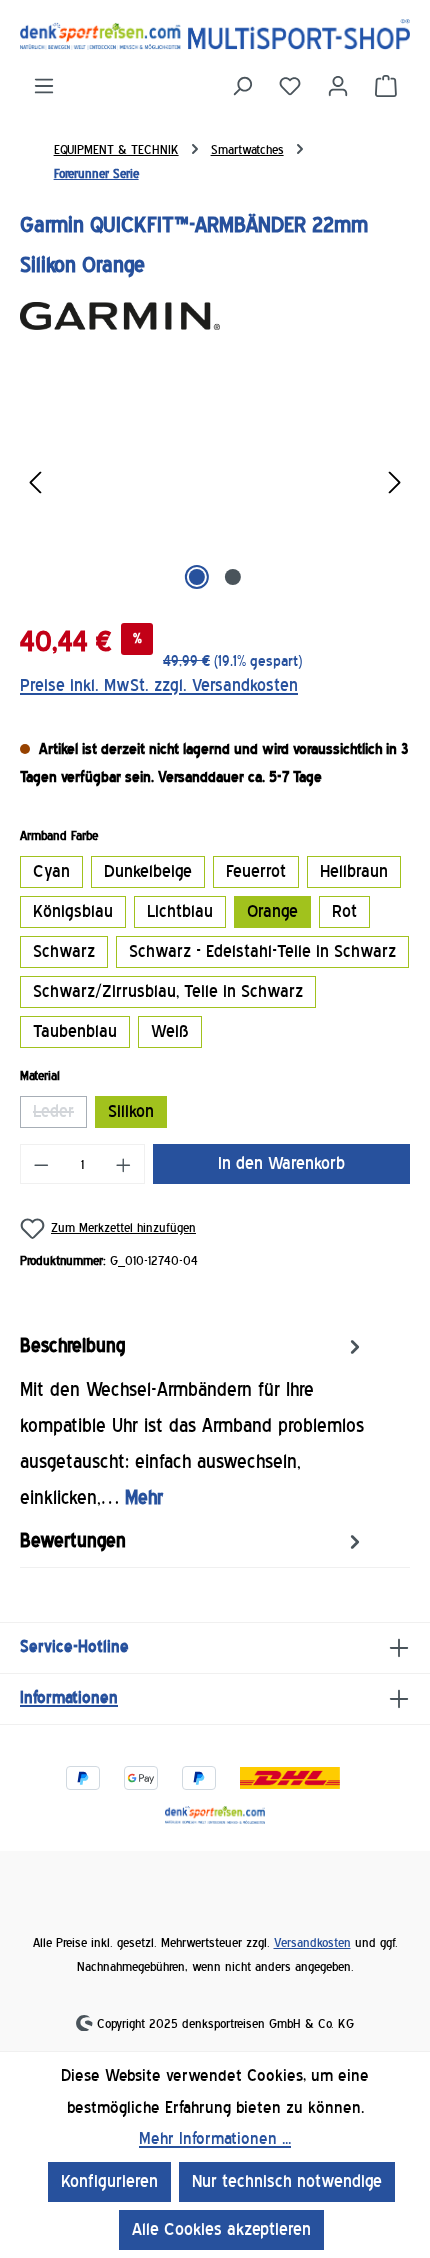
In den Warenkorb (281, 1163)
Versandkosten (312, 1942)
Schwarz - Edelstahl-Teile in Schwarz (262, 951)
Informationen (69, 1697)
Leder (60, 1114)
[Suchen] (242, 86)
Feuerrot (256, 871)
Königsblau (73, 911)
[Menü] (44, 86)
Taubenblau (75, 1031)
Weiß (170, 1031)
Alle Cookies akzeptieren (221, 2229)
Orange (272, 911)
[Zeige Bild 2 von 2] (233, 577)
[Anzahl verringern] (41, 1164)
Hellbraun (354, 871)
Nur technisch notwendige (287, 2181)
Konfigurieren (109, 2181)
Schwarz (64, 951)
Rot (344, 911)
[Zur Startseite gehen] (215, 34)
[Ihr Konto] (338, 86)
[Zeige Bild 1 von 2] (197, 577)
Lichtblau (180, 911)
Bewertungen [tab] (73, 1541)
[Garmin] (215, 316)
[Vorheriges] (35, 482)
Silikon (131, 1111)
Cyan (51, 871)
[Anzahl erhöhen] (124, 1164)
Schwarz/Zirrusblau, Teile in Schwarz (168, 991)
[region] (215, 482)
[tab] (210, 1422)
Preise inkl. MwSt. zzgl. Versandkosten (159, 685)
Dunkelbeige (148, 871)
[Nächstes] (395, 482)
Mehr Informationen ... (215, 2138)
